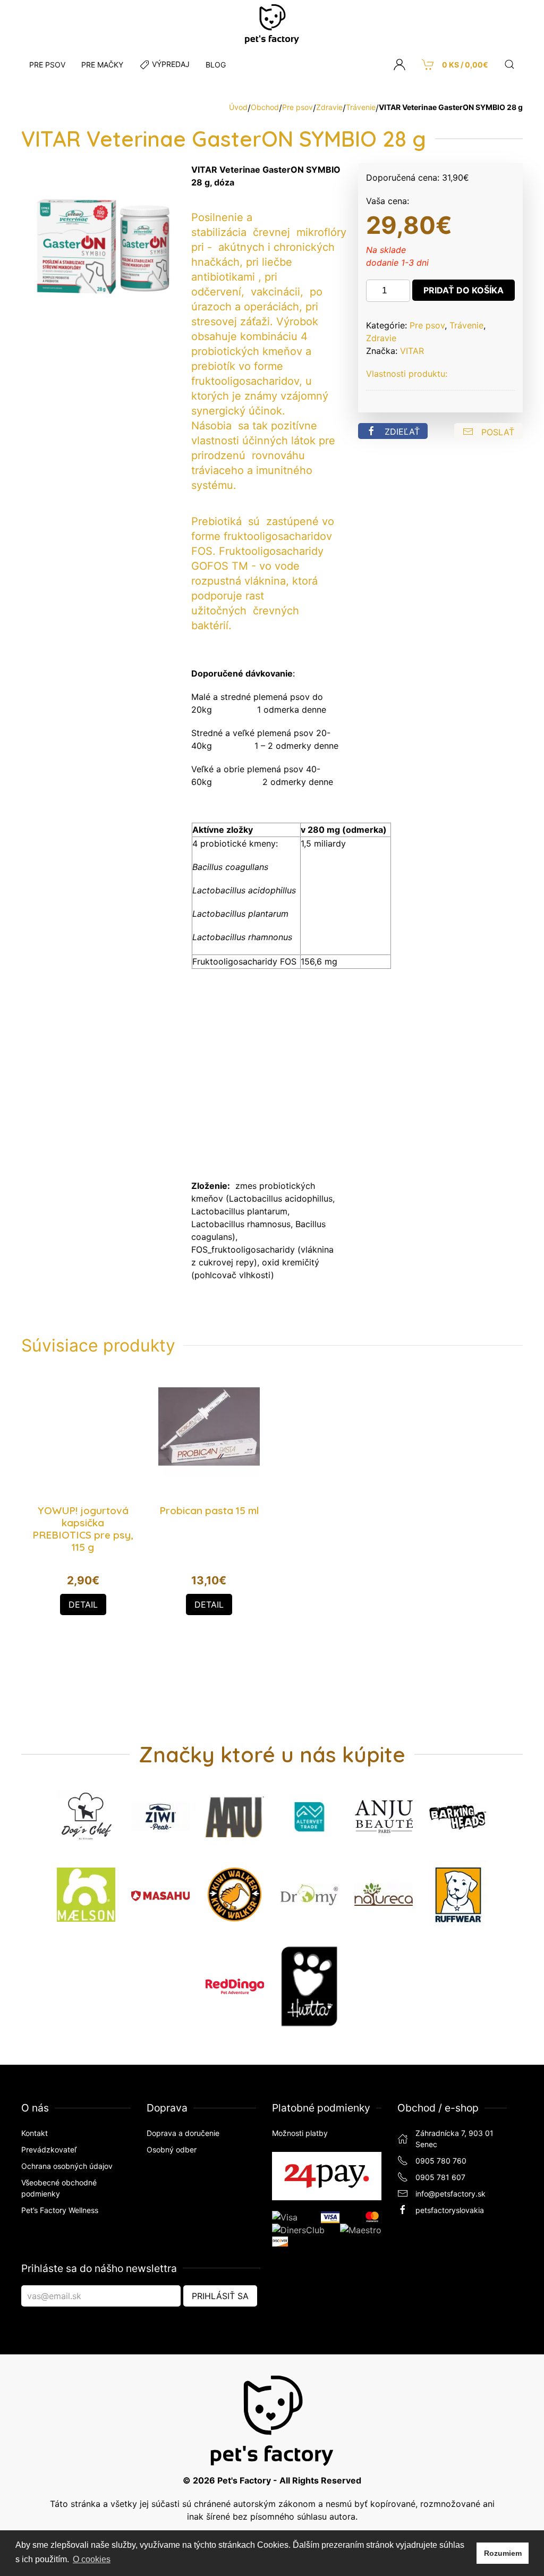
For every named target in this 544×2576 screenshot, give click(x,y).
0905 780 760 (441, 2161)
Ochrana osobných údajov (67, 2166)
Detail (83, 1604)
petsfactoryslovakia (450, 2210)
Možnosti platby (300, 2133)
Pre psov (297, 107)
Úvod (238, 107)
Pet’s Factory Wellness (60, 2210)
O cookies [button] (92, 2559)
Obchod (265, 107)
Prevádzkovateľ (49, 2150)
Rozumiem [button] (503, 2553)
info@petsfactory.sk (450, 2194)
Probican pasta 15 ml (209, 1510)
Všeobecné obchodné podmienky (59, 2188)
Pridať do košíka (464, 290)
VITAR (412, 351)
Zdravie (329, 107)
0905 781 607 (440, 2177)
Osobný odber (172, 2150)
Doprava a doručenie (183, 2133)
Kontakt (35, 2133)
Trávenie (361, 107)
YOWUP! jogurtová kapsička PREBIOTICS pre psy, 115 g (83, 1529)
